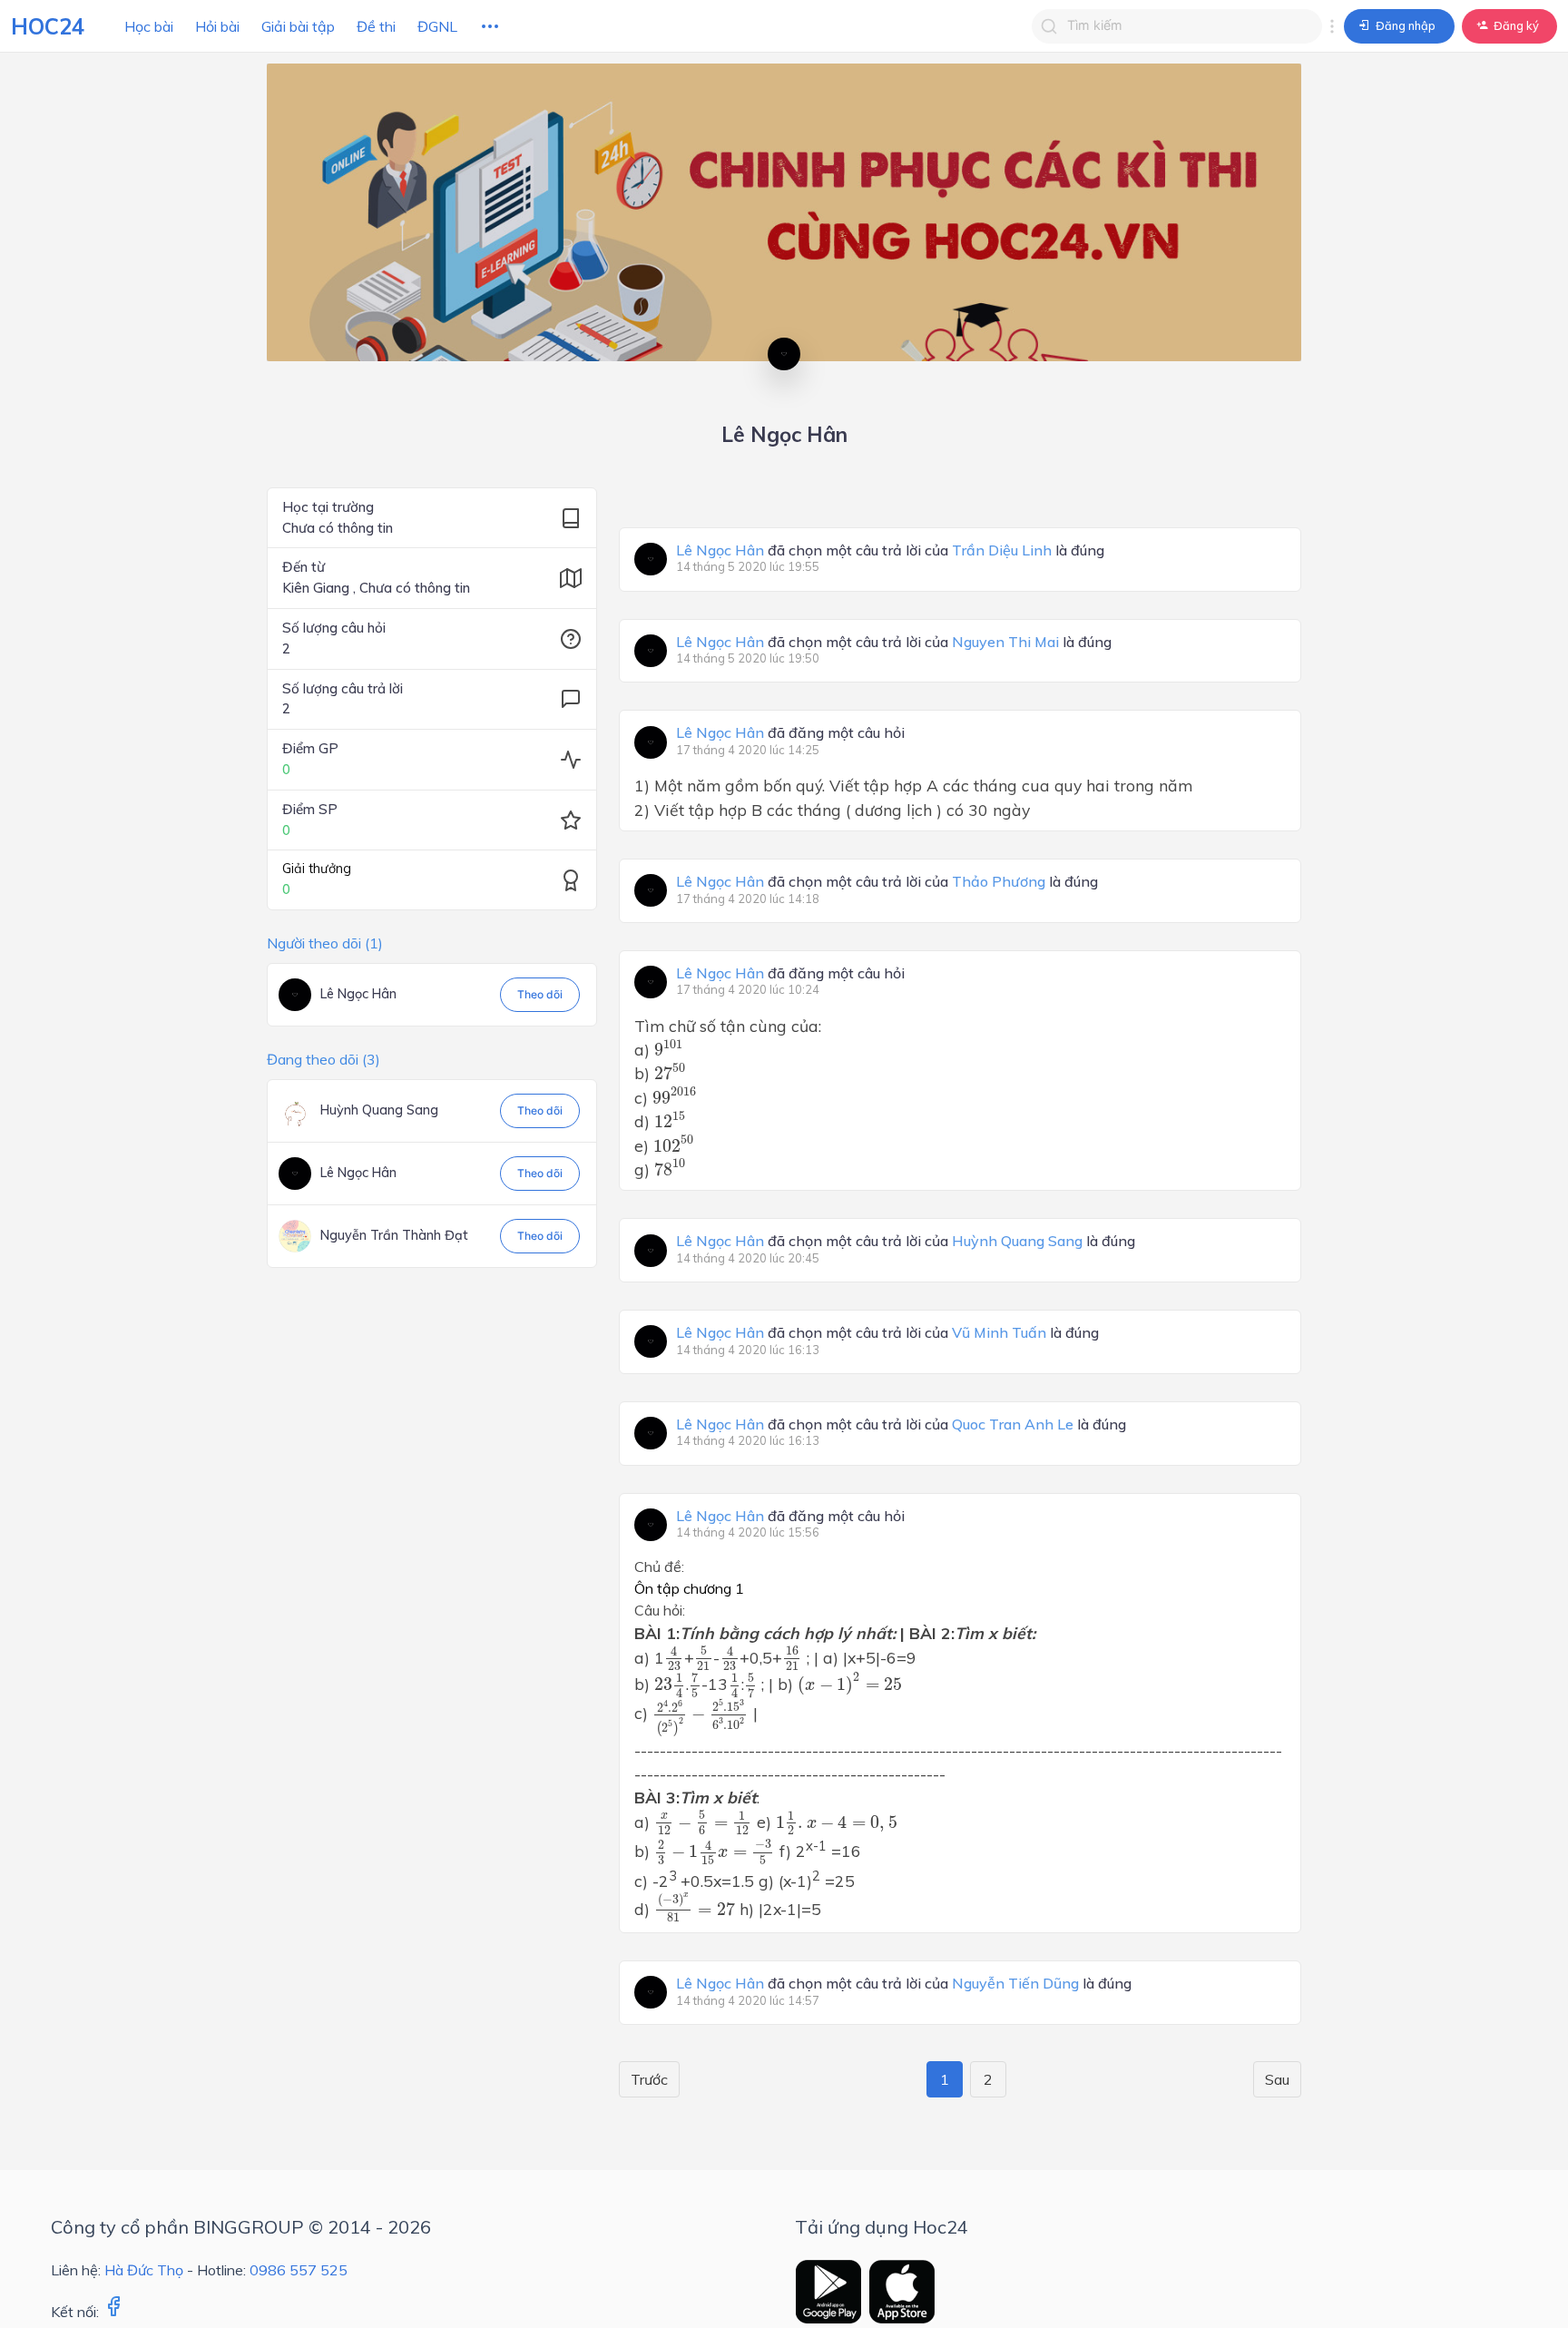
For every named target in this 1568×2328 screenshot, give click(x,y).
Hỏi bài (217, 26)
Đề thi (376, 26)
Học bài (149, 26)
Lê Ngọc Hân (358, 994)
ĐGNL (437, 26)
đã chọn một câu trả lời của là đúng (890, 551)
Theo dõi (540, 994)
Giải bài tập (298, 26)
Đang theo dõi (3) (323, 1059)
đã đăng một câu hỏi (790, 733)
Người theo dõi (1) (325, 943)
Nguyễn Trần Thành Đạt (394, 1235)
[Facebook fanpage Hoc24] (113, 2312)
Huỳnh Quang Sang (379, 1110)
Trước (649, 2079)
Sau (1277, 2079)
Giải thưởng (317, 869)
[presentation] (669, 1048)
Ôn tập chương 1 (689, 1588)
